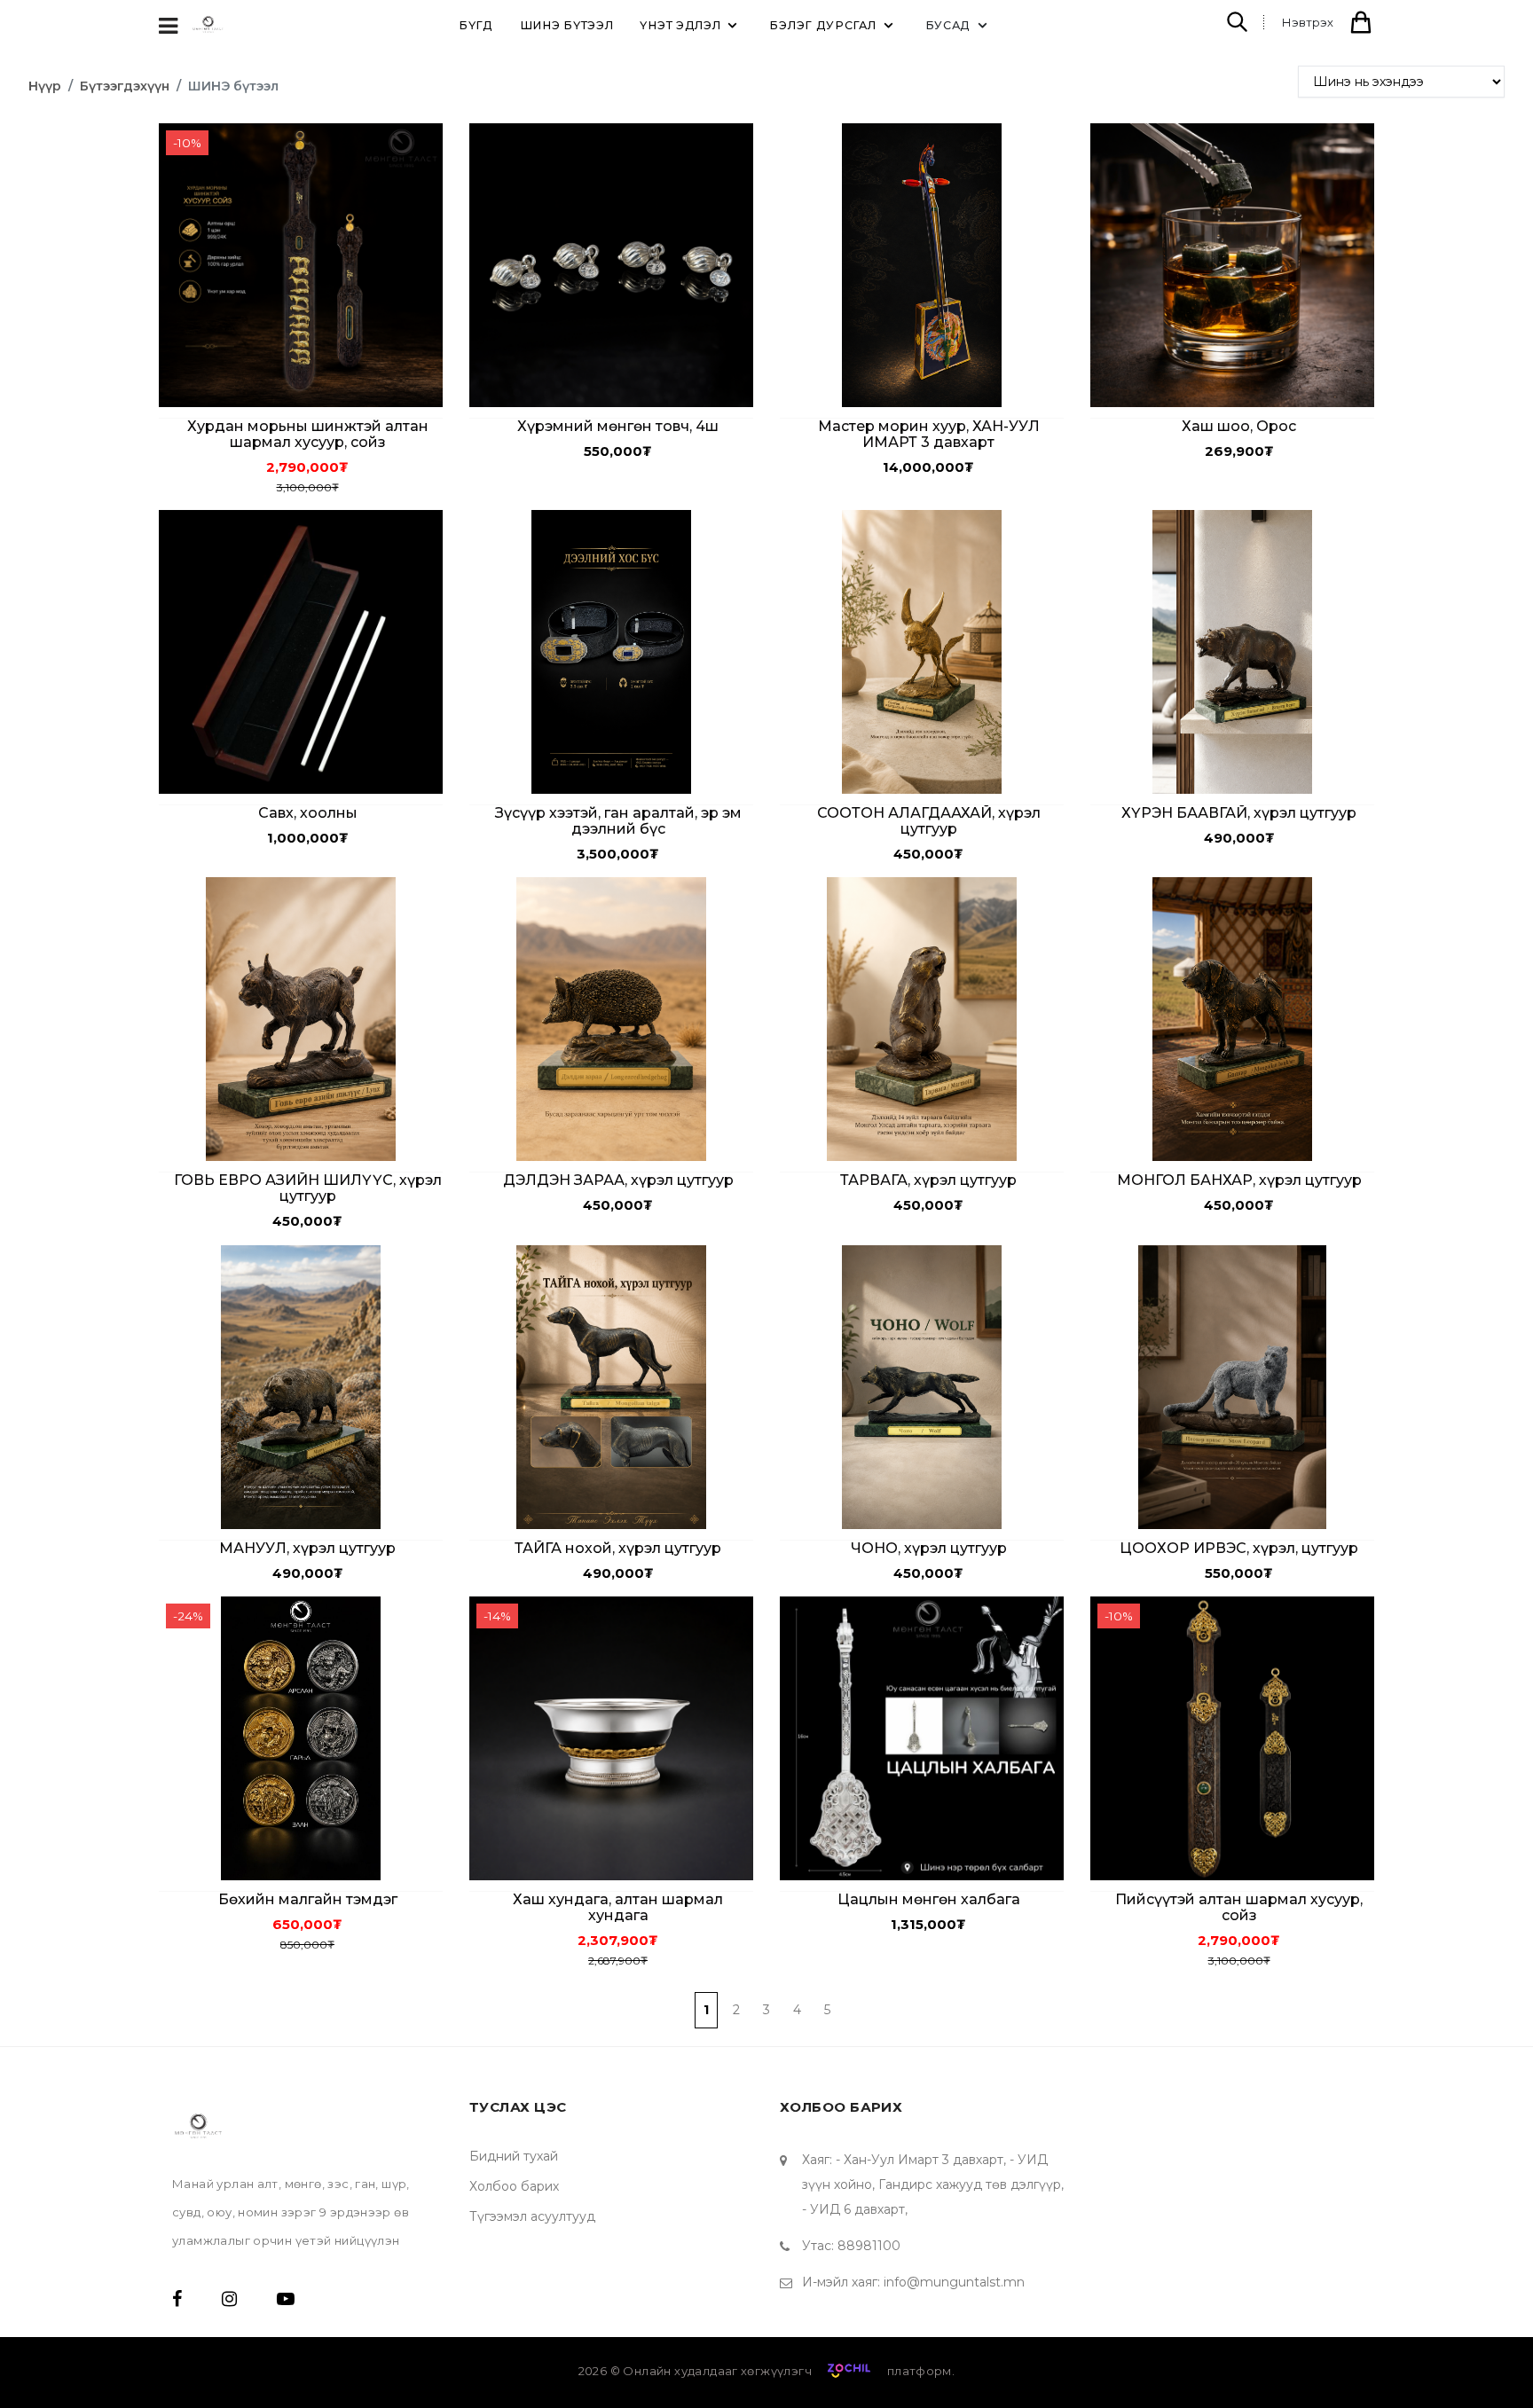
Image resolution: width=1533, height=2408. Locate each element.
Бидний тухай (514, 2156)
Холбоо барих (514, 2186)
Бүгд (476, 25)
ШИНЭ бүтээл (567, 25)
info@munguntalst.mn (954, 2282)
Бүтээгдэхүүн (125, 86)
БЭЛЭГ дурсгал (822, 25)
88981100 (869, 2246)
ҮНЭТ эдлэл (680, 25)
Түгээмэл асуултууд (532, 2216)
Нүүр (45, 86)
